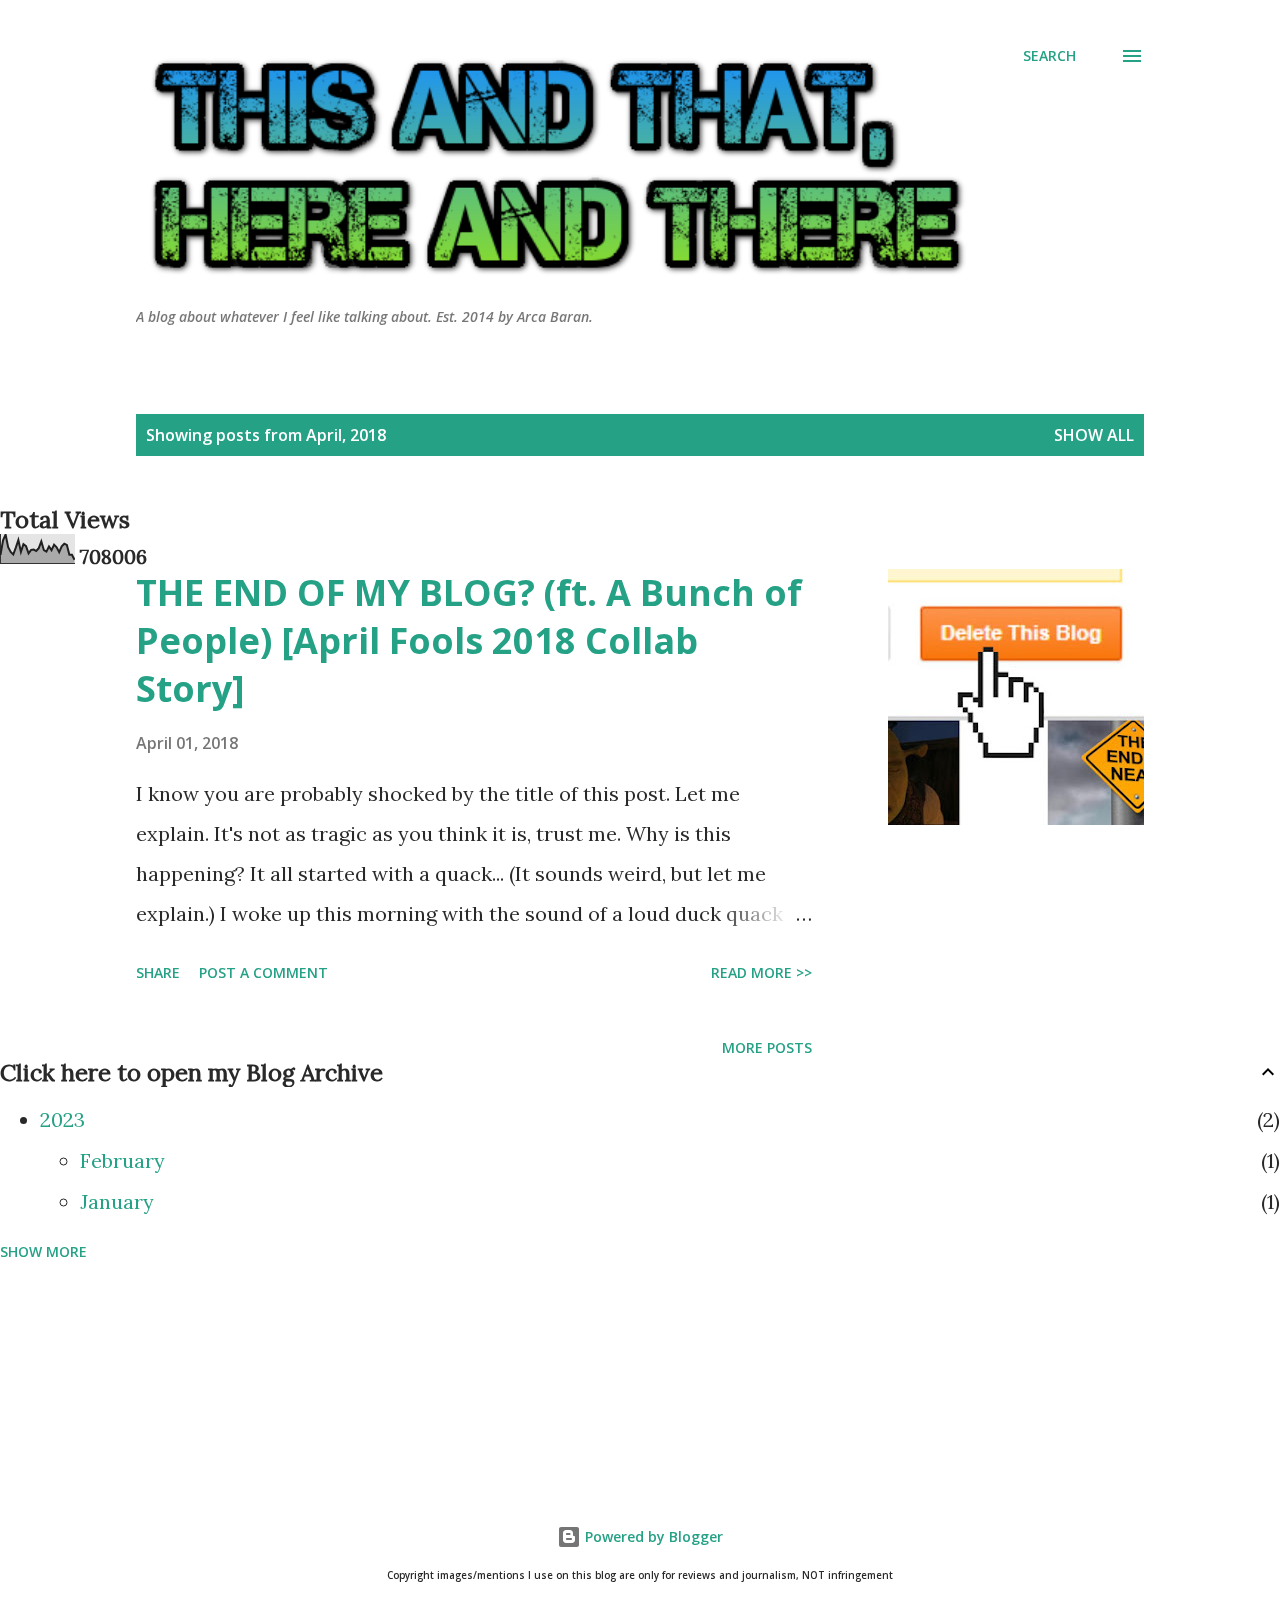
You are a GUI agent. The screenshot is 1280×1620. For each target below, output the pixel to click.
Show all (1094, 435)
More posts (767, 1047)
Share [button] (158, 972)
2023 (62, 1119)
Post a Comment (263, 972)
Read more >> (761, 972)
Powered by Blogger (652, 1536)
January (117, 1201)
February (122, 1160)
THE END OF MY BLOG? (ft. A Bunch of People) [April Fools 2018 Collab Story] (469, 640)
